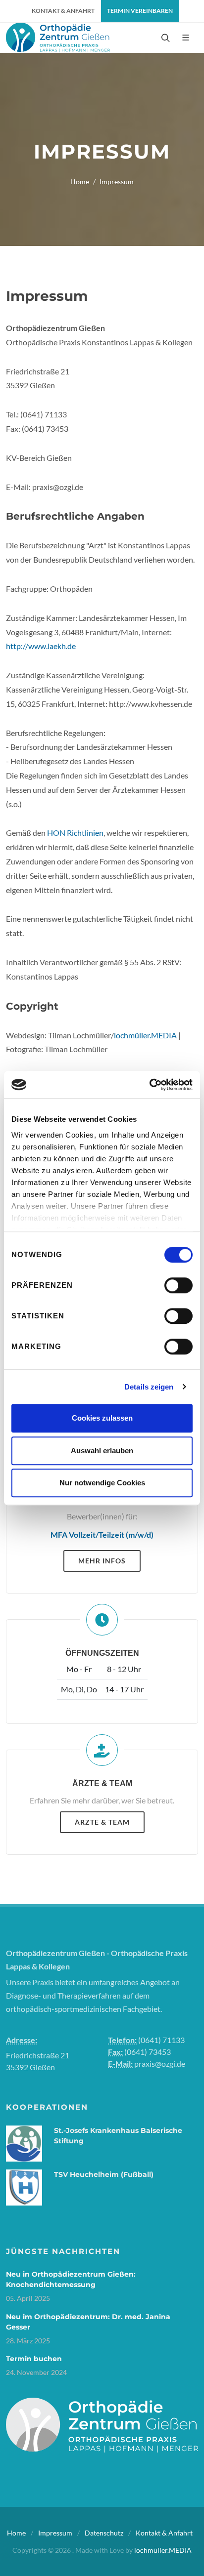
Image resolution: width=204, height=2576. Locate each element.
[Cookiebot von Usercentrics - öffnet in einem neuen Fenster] (149, 1085)
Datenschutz (104, 2533)
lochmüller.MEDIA (145, 1035)
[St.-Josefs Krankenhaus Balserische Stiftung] (24, 2142)
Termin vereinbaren (140, 11)
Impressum (55, 2533)
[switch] (178, 1285)
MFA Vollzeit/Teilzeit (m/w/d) (102, 1534)
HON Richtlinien (75, 833)
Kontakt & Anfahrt (164, 2533)
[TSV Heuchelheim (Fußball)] (24, 2186)
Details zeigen (149, 1387)
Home (80, 182)
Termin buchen (34, 2359)
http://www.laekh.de (41, 646)
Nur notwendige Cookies (102, 1483)
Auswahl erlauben (102, 1451)
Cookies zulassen (102, 1418)
